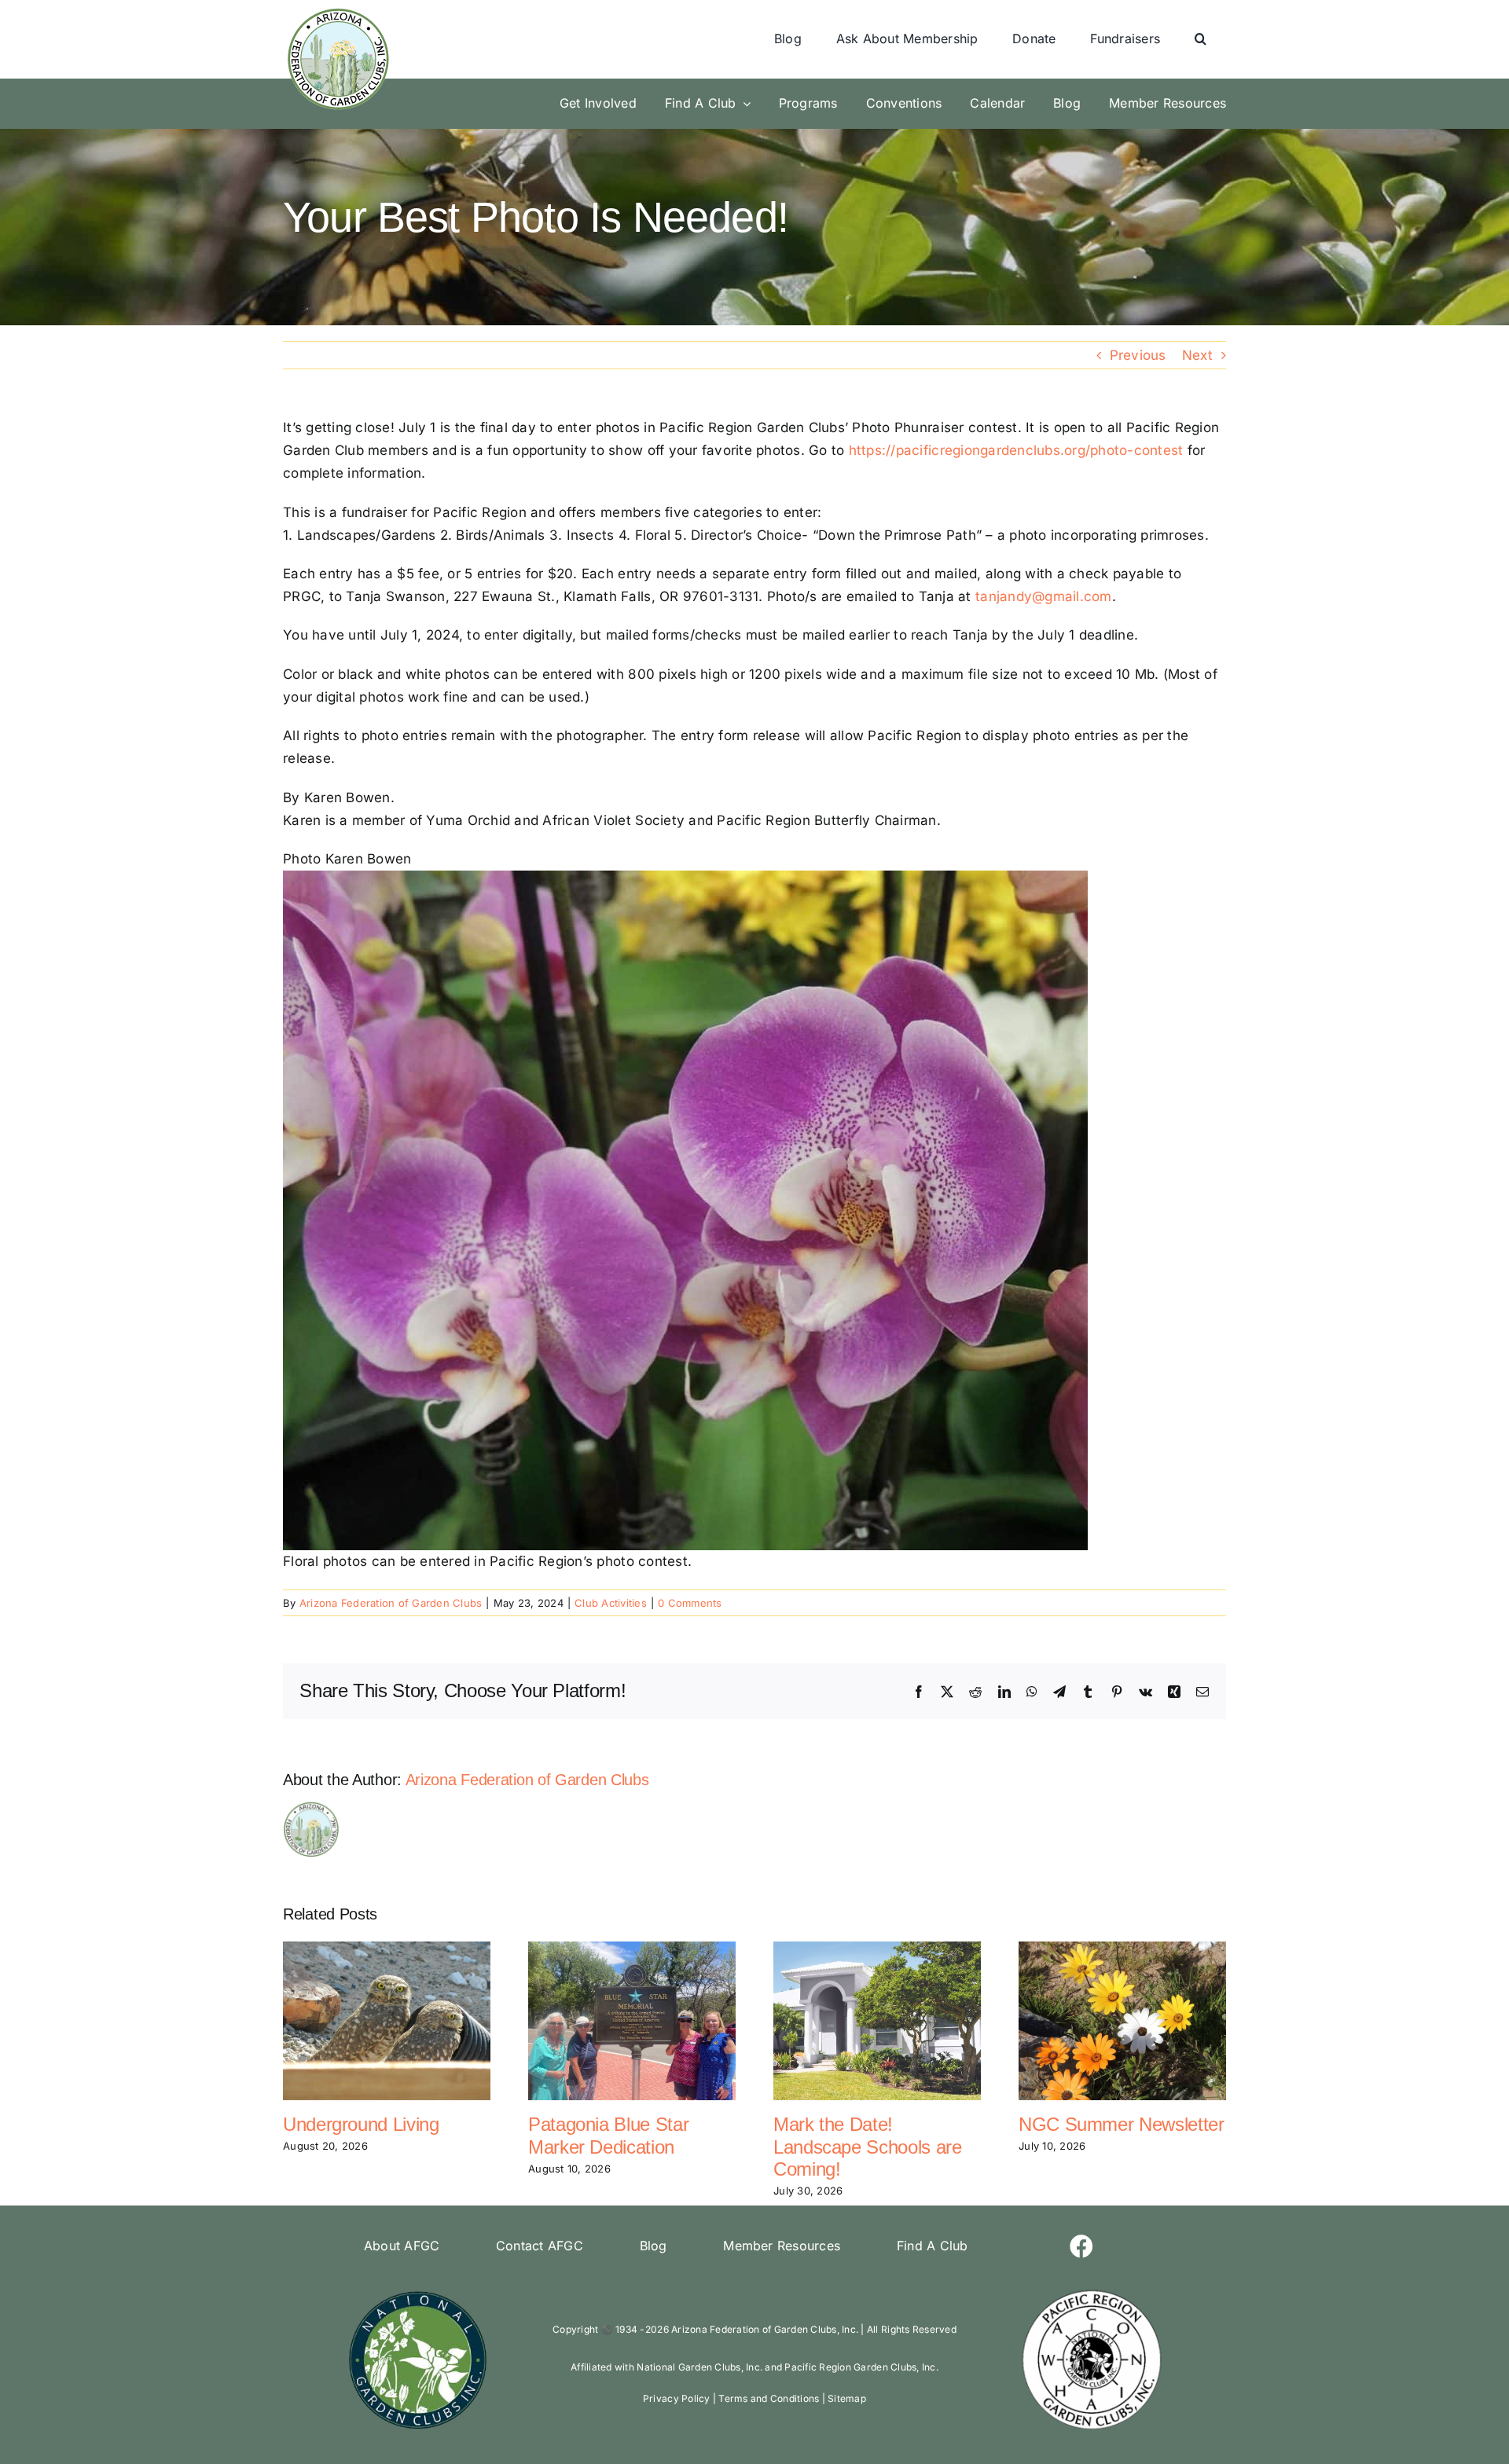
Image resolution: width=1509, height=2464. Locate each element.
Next (1197, 355)
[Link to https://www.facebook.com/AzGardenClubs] (1081, 2246)
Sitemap (847, 2398)
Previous (1138, 355)
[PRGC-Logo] (1091, 2293)
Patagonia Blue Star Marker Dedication (608, 2136)
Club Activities (611, 1603)
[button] (1201, 39)
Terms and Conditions (769, 2398)
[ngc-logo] (418, 2293)
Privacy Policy (677, 2398)
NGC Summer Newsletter (1121, 2124)
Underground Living (361, 2124)
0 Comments (690, 1603)
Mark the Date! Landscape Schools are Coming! (867, 2147)
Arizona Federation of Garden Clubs (391, 1603)
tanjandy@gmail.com (1044, 596)
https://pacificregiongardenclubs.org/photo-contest (1016, 450)
